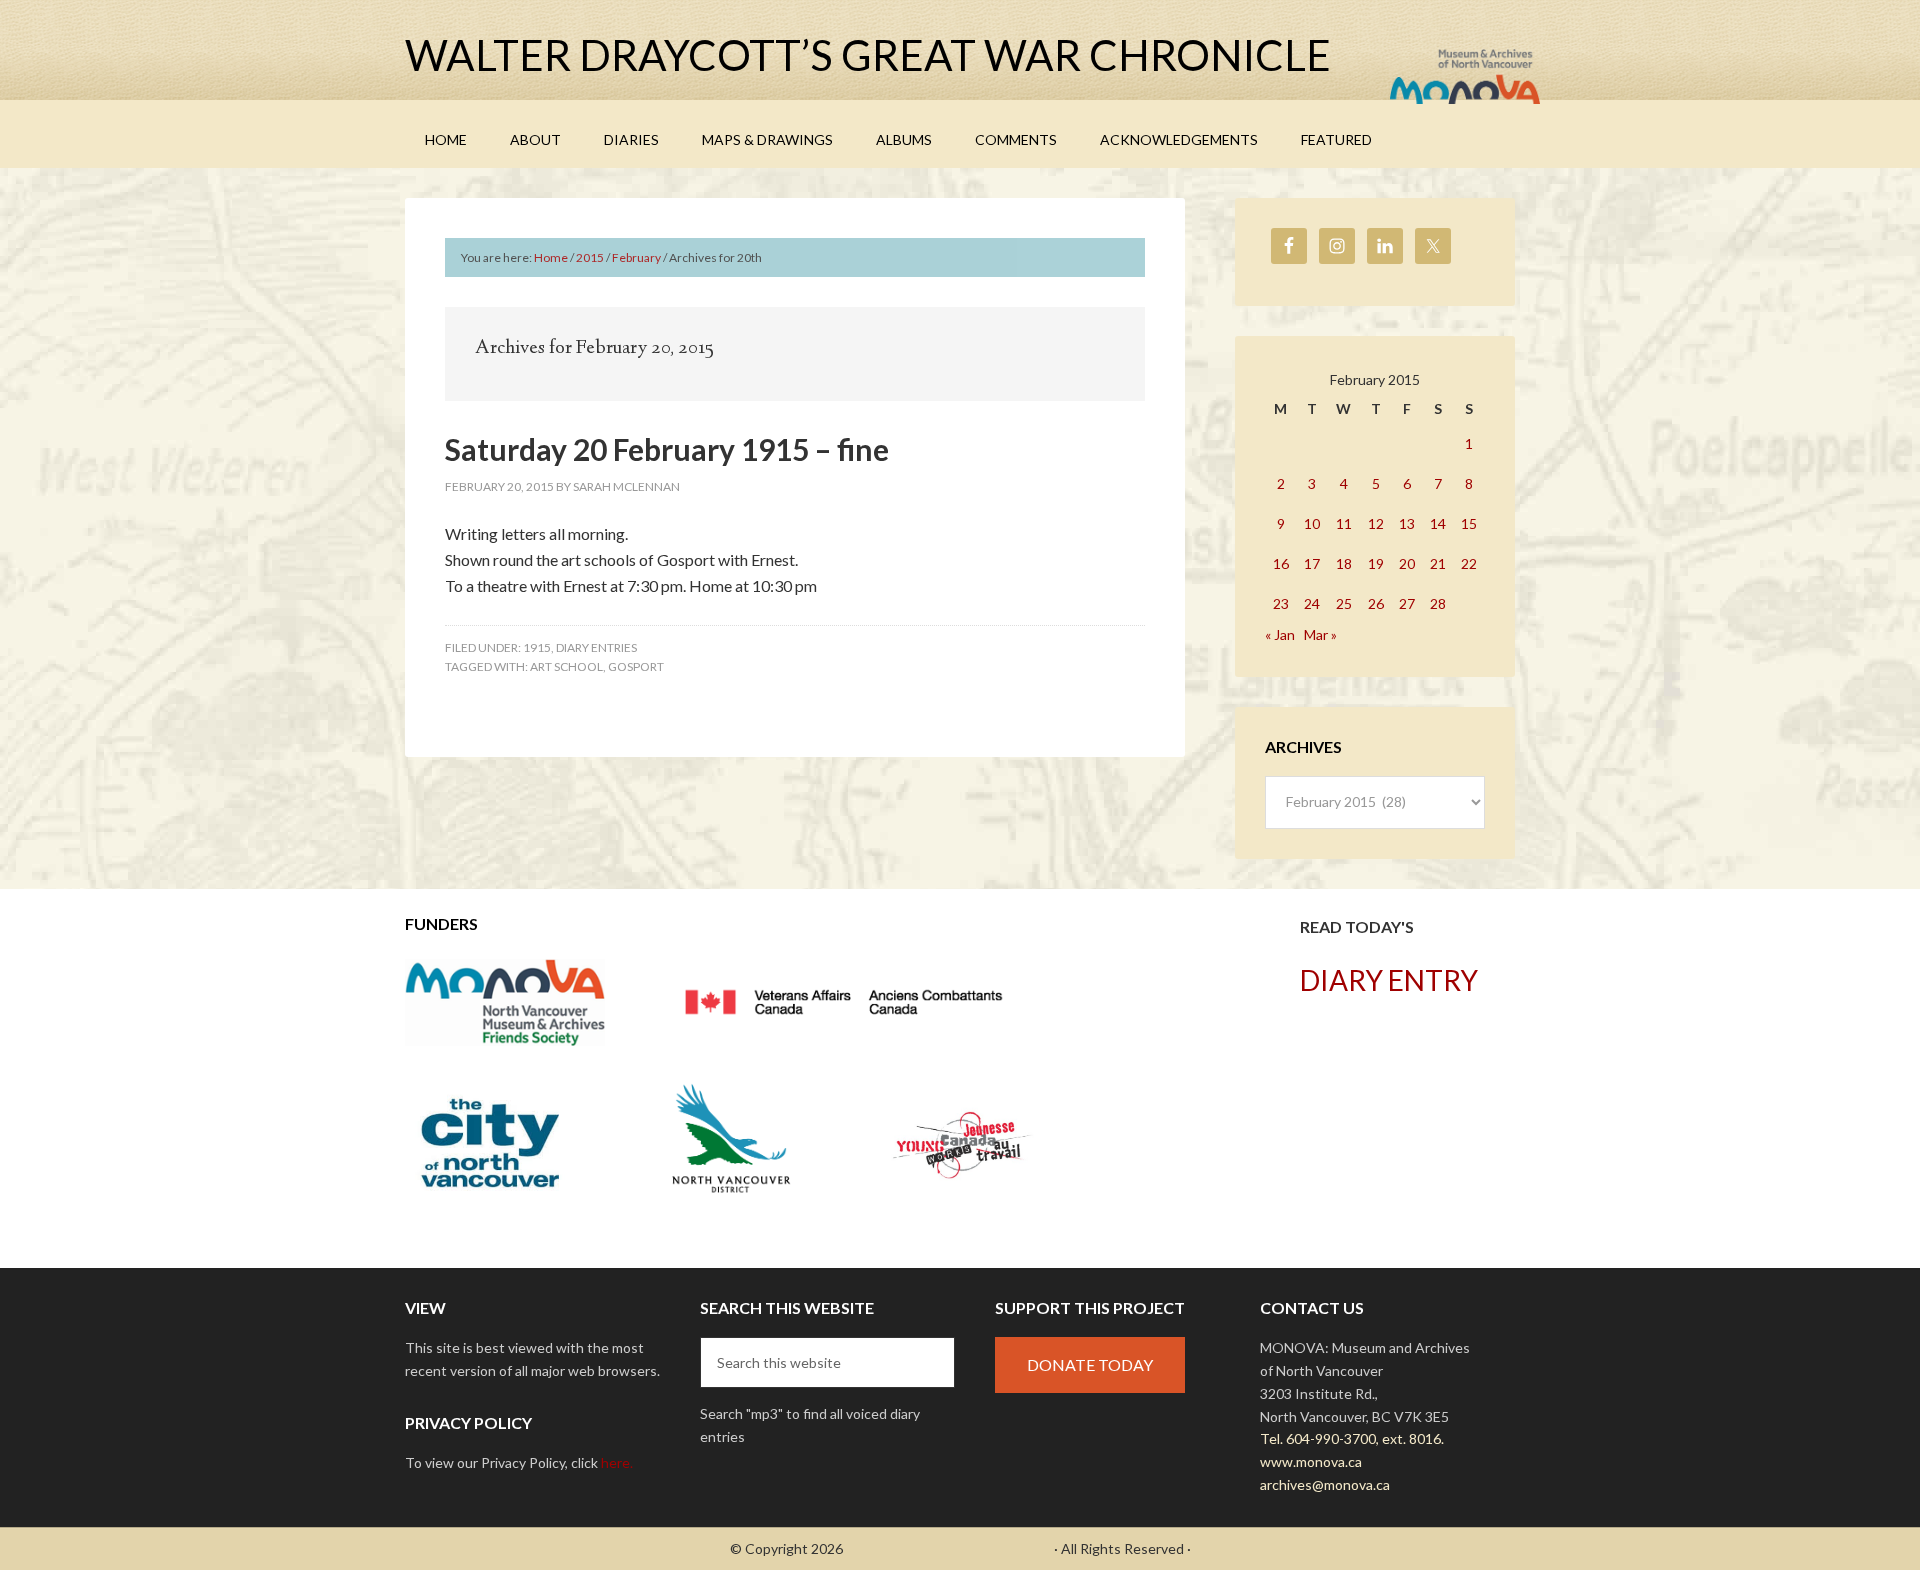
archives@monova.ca (1325, 1484)
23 (1281, 603)
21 (1438, 563)
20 (1407, 563)
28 (1438, 603)
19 (1376, 563)
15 (1469, 523)
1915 (537, 647)
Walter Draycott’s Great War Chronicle (868, 55)
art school (566, 666)
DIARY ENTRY (1389, 980)
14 (1438, 523)
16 (1281, 563)
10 (1312, 523)
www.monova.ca (1311, 1461)
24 (1312, 603)
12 (1376, 523)
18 (1344, 563)
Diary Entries (596, 647)
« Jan (1280, 634)
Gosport (636, 666)
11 (1344, 523)
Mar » (1320, 634)
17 (1312, 563)
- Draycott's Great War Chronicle (948, 1548)
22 (1469, 563)
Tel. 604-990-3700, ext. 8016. (1352, 1438)
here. (617, 1462)
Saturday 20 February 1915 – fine (667, 449)
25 (1344, 603)
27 (1407, 603)
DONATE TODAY (1090, 1364)
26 (1376, 603)
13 (1407, 523)
